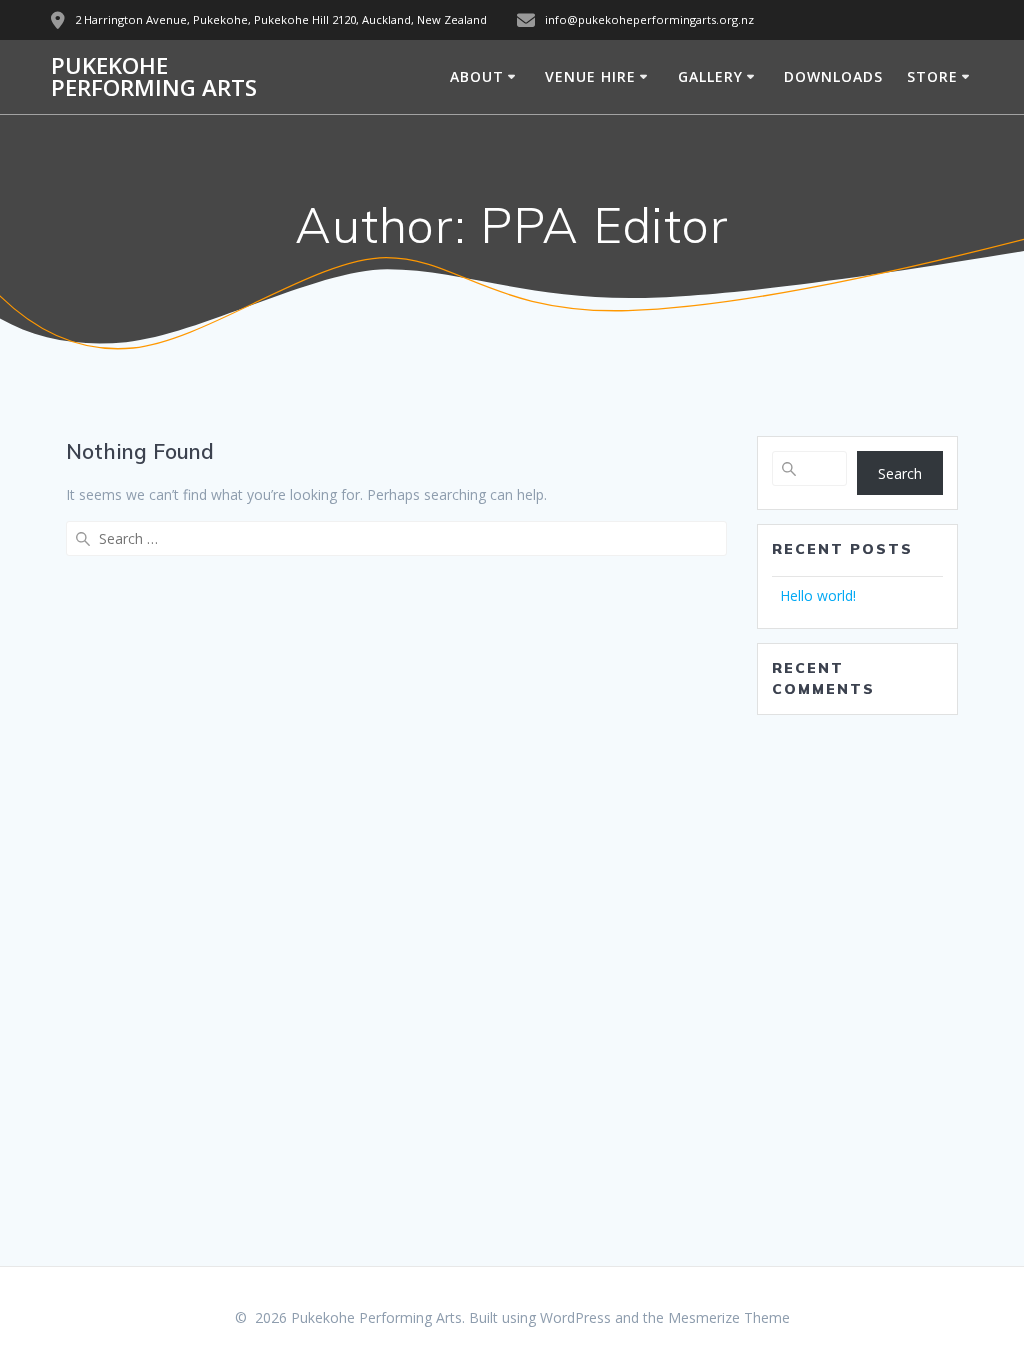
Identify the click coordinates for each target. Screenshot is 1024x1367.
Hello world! (818, 595)
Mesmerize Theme (729, 1317)
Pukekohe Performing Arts (154, 77)
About (477, 76)
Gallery (710, 76)
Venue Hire (590, 76)
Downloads (833, 76)
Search (900, 473)
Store (932, 76)
